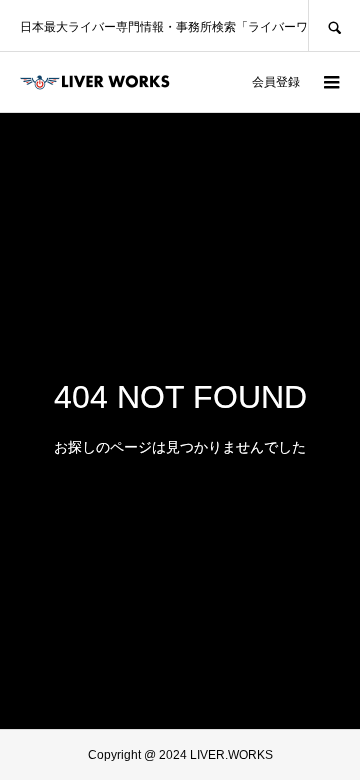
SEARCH (334, 25)
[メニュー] (330, 82)
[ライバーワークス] (95, 82)
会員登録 (276, 82)
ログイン (208, 82)
